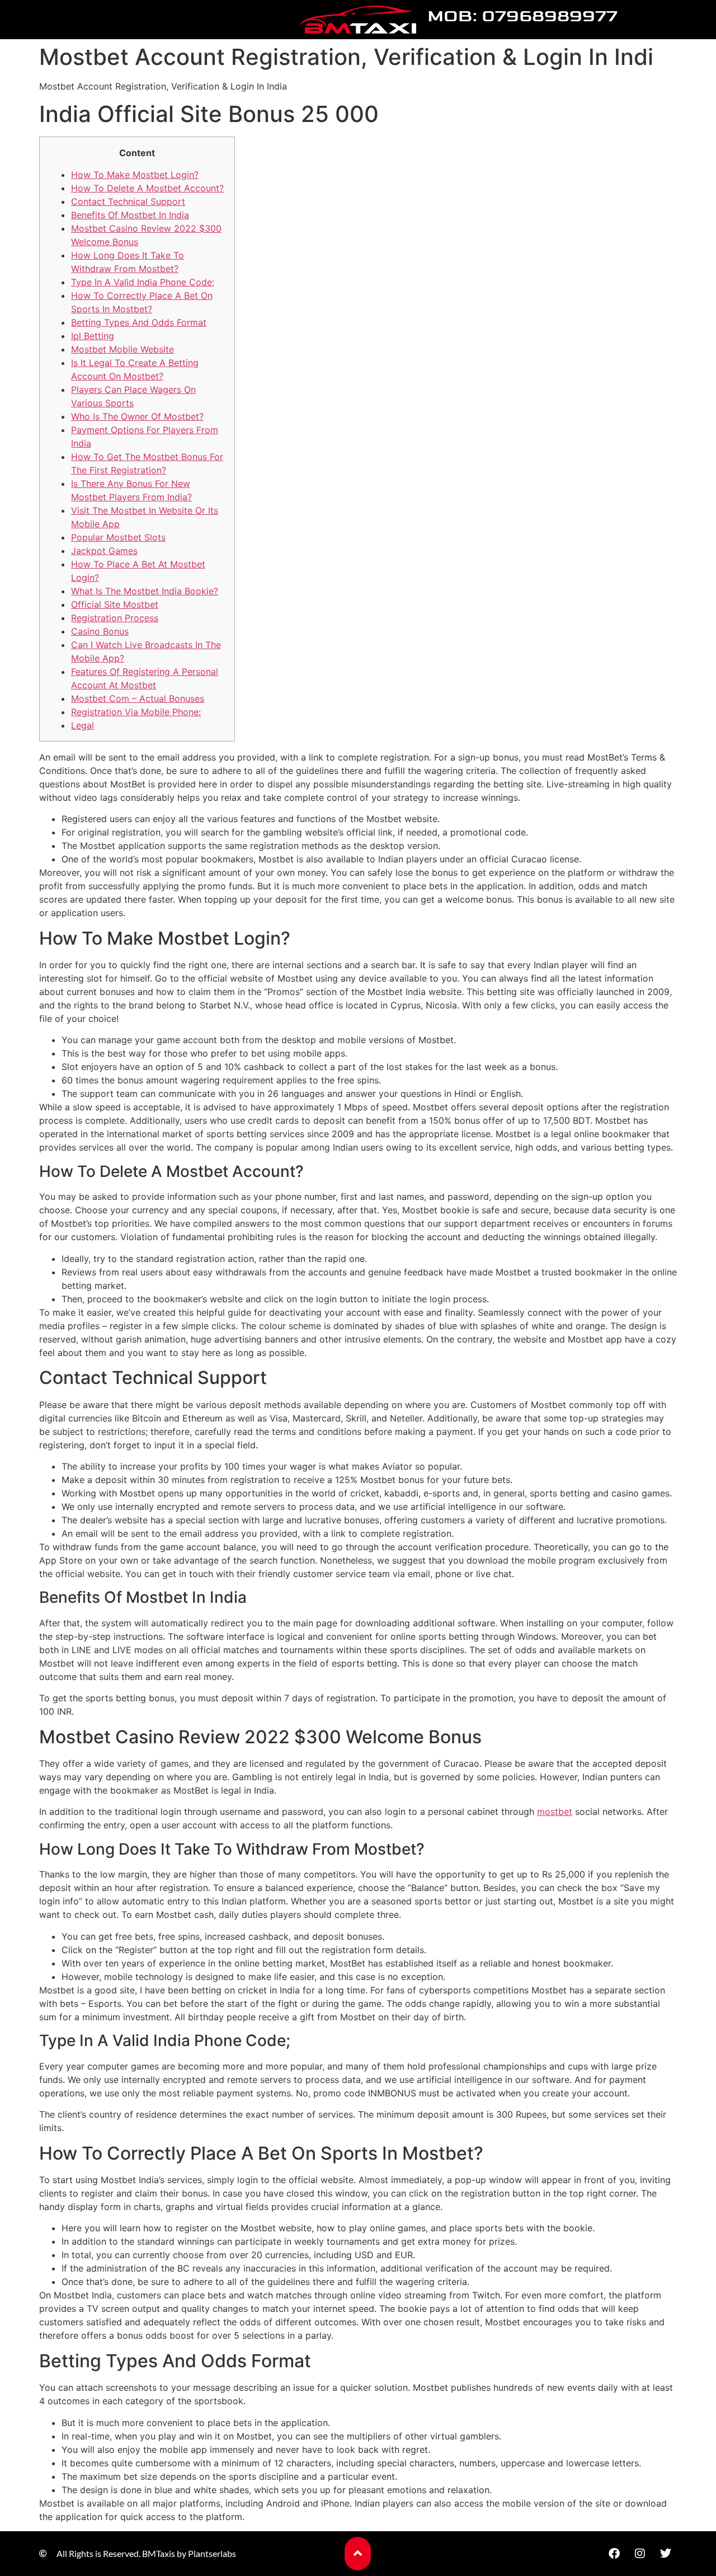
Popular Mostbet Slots (118, 537)
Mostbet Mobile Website (123, 349)
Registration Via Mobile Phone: (136, 712)
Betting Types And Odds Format (139, 322)
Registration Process (115, 618)
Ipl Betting (93, 336)
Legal (83, 725)
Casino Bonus (100, 631)
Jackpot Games (104, 551)
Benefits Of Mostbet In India (130, 215)
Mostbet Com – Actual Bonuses (138, 698)
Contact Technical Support (128, 201)
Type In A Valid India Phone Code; (143, 282)
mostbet (555, 1812)
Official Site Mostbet (115, 604)
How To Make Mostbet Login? (135, 175)
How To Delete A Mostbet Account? (147, 188)
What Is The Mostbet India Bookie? (145, 591)
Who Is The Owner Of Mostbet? (137, 416)
